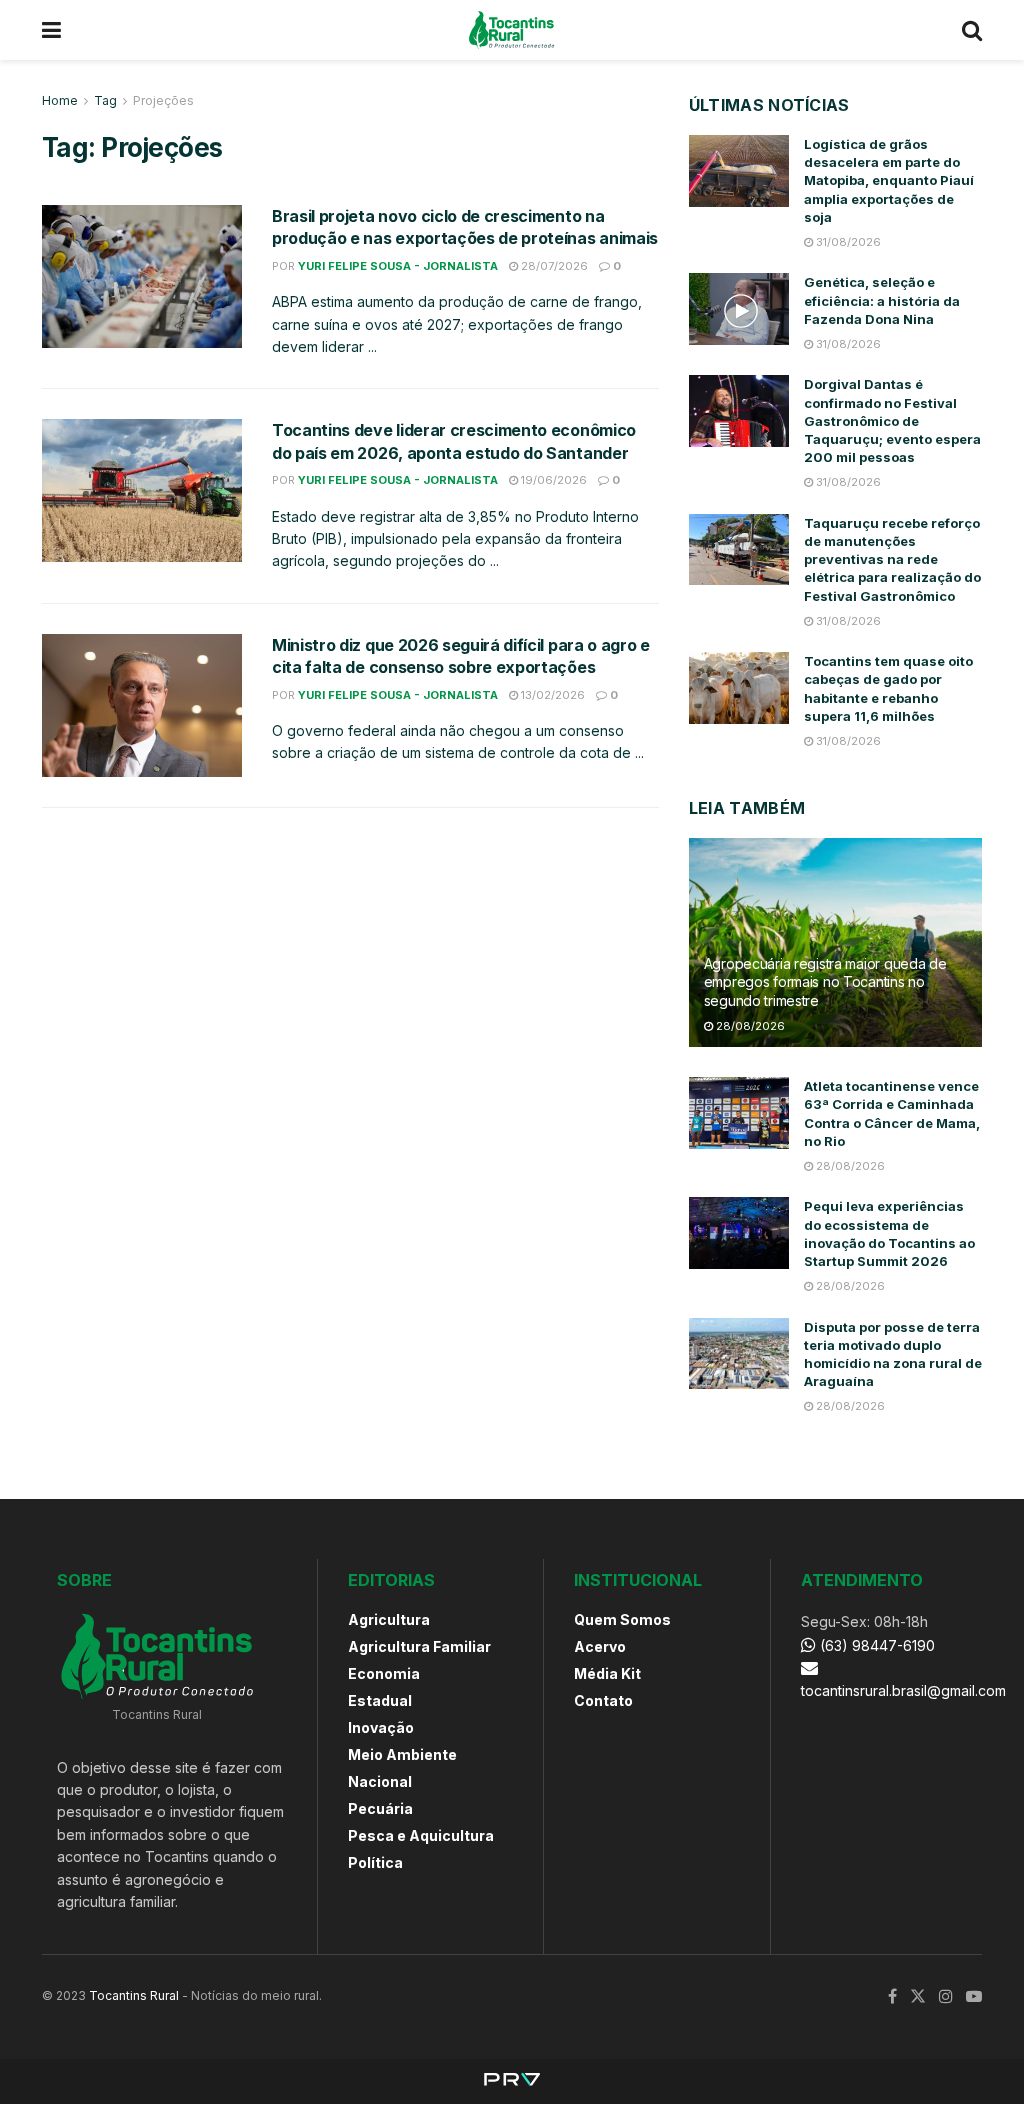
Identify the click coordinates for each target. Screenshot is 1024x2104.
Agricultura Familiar (419, 1646)
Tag (105, 100)
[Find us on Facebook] (892, 1996)
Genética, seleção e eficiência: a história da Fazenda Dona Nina (882, 300)
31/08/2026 (847, 242)
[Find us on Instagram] (946, 1996)
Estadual (380, 1700)
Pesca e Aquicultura (421, 1835)
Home (60, 100)
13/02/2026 (551, 695)
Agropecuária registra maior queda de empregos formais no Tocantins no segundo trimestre (825, 981)
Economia (384, 1673)
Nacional (380, 1781)
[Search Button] (972, 30)
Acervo (600, 1646)
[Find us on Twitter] (918, 1996)
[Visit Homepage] (511, 30)
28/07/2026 (553, 266)
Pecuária (380, 1808)
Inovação (381, 1727)
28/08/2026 (749, 1026)
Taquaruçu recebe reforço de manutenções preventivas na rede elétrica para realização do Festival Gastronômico (892, 559)
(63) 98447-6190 (875, 1645)
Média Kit (607, 1673)
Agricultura (389, 1619)
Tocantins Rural (134, 1995)
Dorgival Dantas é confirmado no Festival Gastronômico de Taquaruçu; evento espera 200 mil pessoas (892, 420)
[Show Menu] (51, 30)
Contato (603, 1700)
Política (375, 1862)
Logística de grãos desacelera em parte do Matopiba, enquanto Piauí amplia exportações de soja (889, 180)
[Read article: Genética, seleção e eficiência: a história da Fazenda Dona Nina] (739, 309)
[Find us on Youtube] (974, 1996)
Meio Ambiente (402, 1754)
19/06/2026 (552, 480)
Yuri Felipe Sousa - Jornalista (398, 266)
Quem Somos (622, 1619)
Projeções (163, 100)
